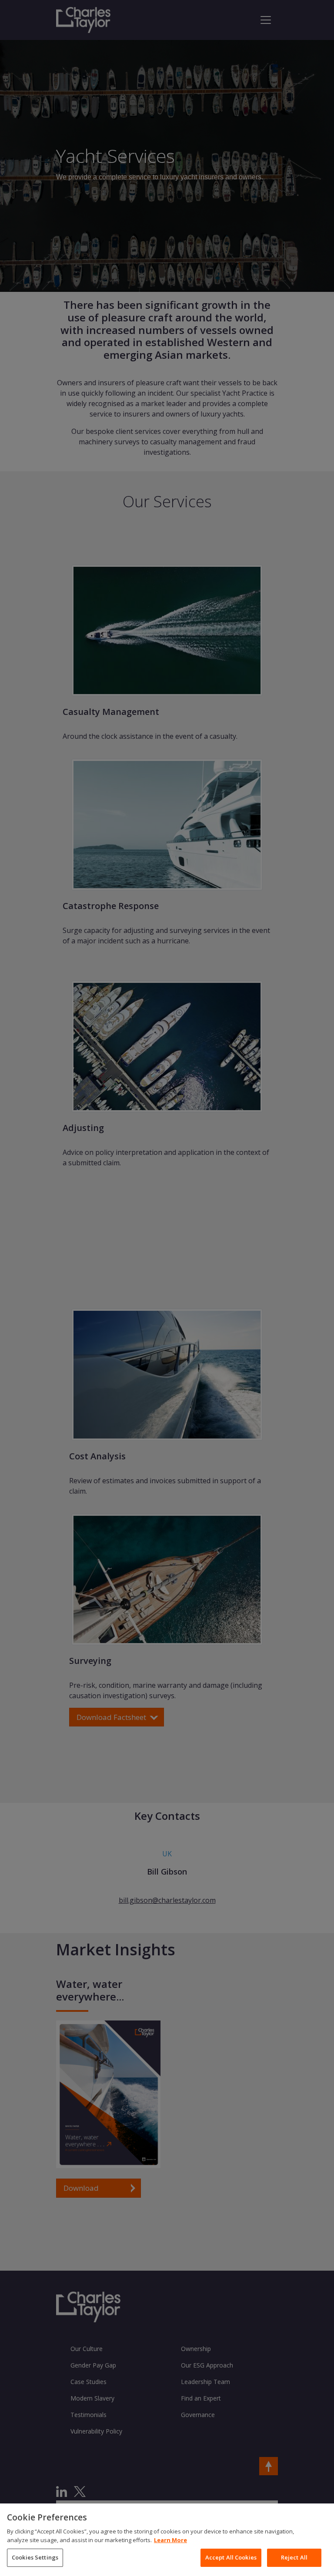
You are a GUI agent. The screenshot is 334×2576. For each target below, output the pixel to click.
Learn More (170, 2540)
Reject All (294, 2557)
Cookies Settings (35, 2557)
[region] (167, 2540)
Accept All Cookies (231, 2557)
